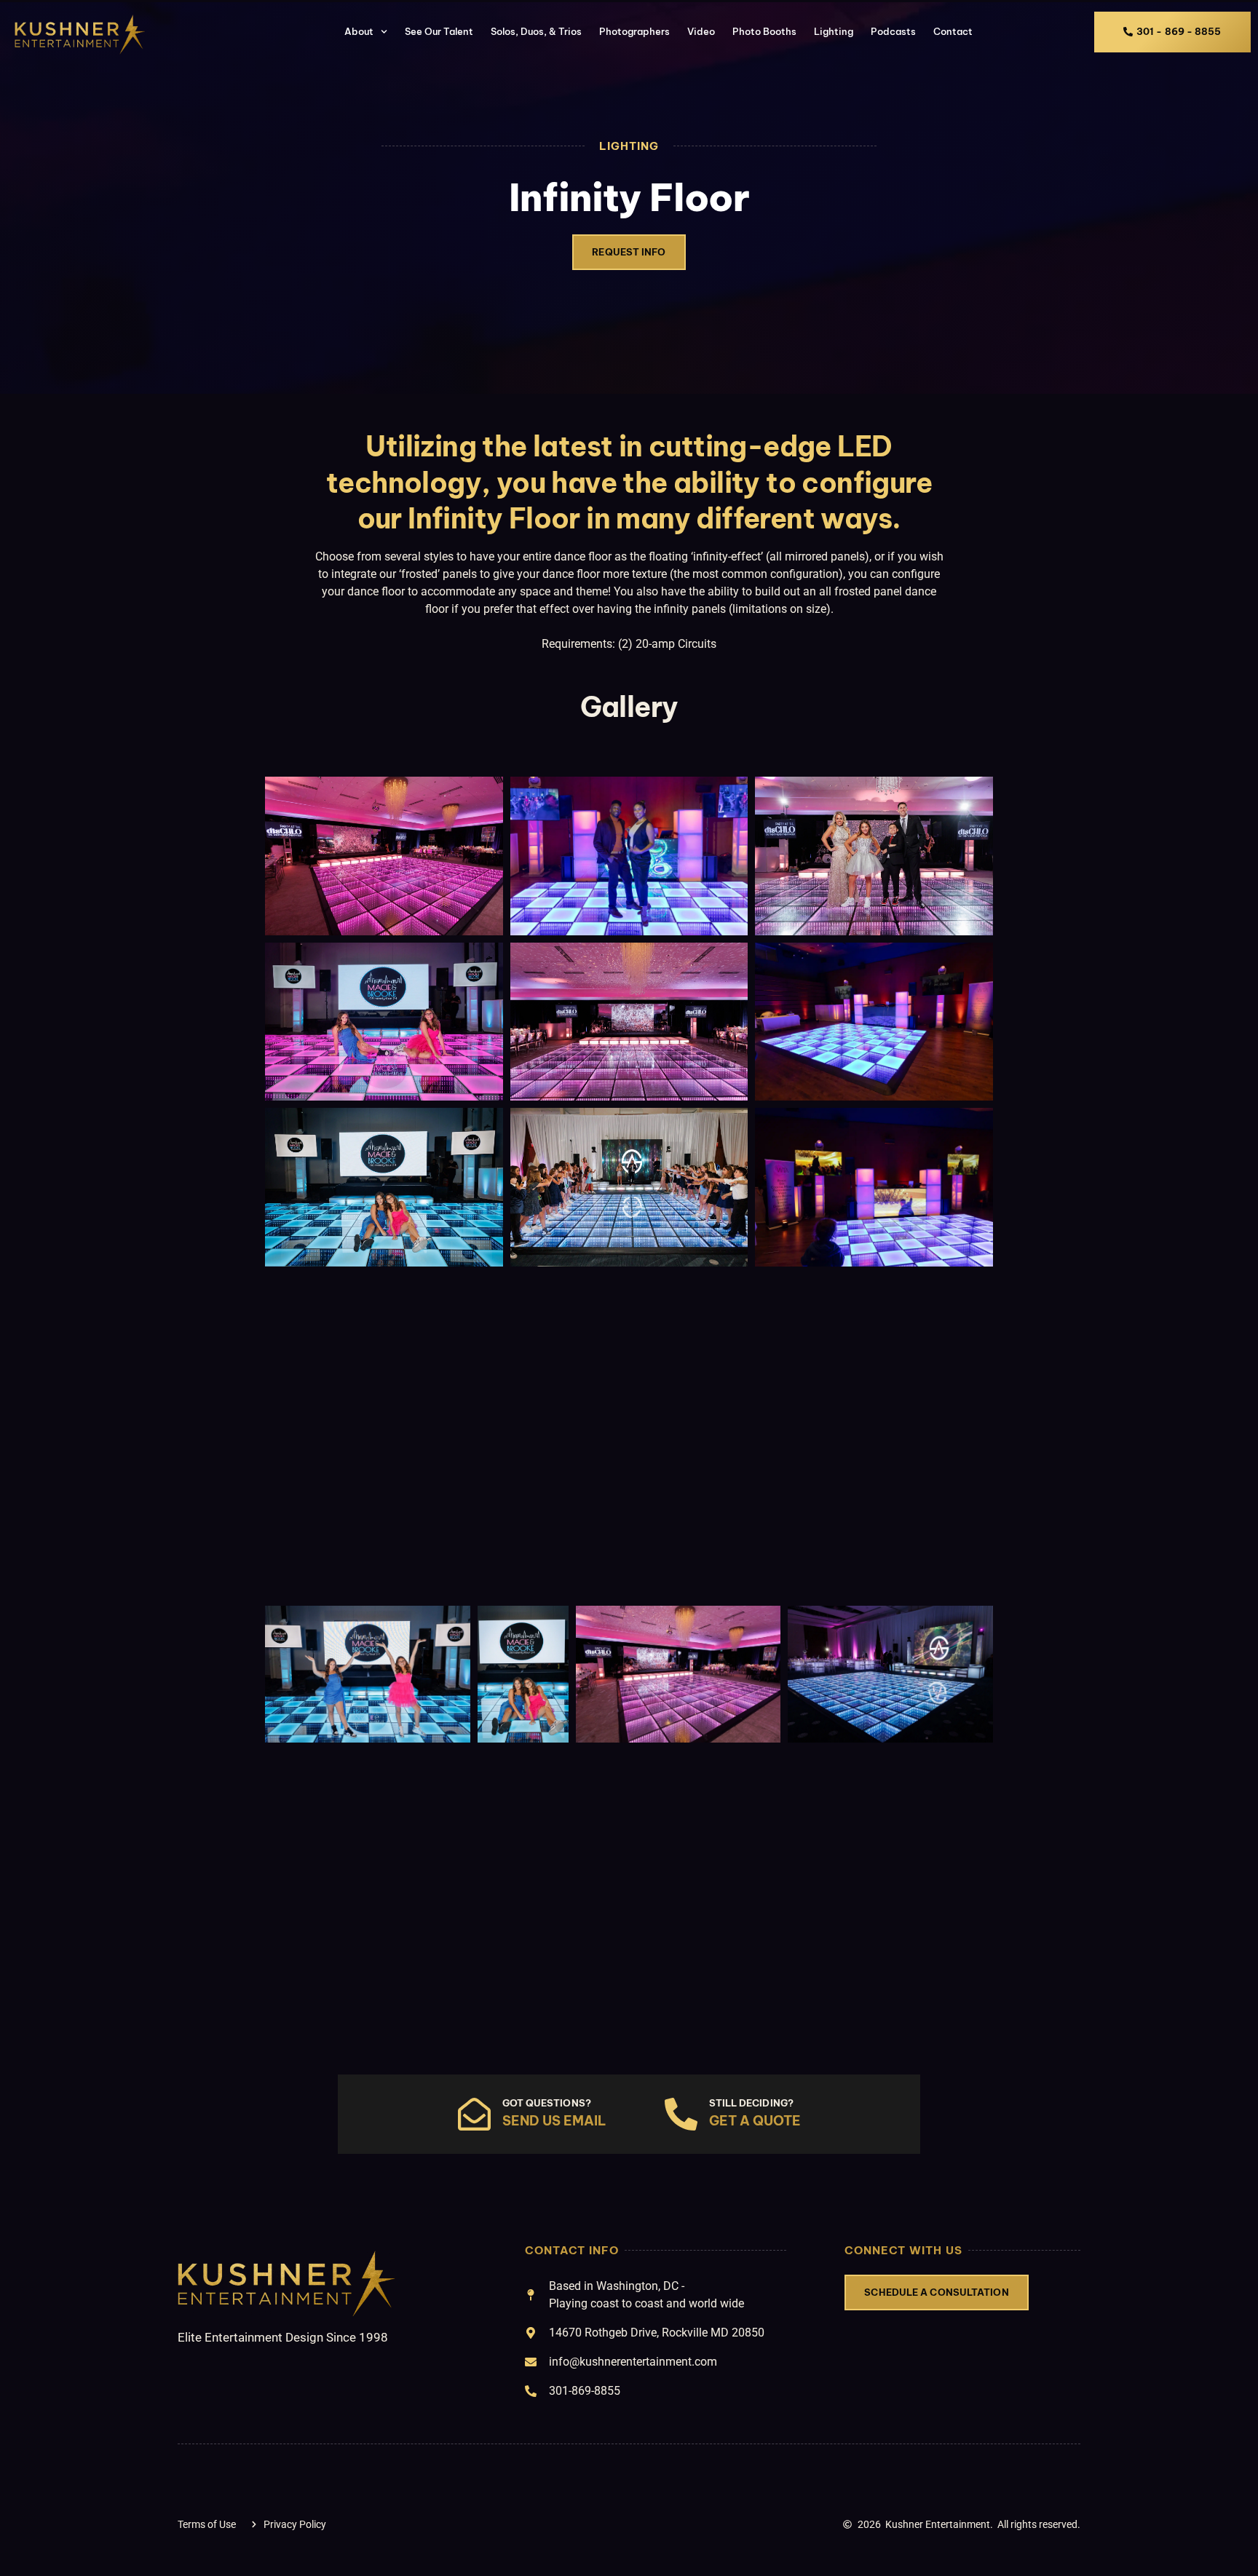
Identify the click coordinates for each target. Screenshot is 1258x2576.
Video (701, 31)
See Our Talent (439, 31)
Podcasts (893, 31)
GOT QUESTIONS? (547, 2103)
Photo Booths (764, 31)
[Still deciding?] (681, 2114)
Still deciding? (752, 2103)
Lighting (834, 31)
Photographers (634, 31)
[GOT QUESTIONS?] (474, 2114)
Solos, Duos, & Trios (536, 31)
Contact (953, 31)
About (358, 31)
